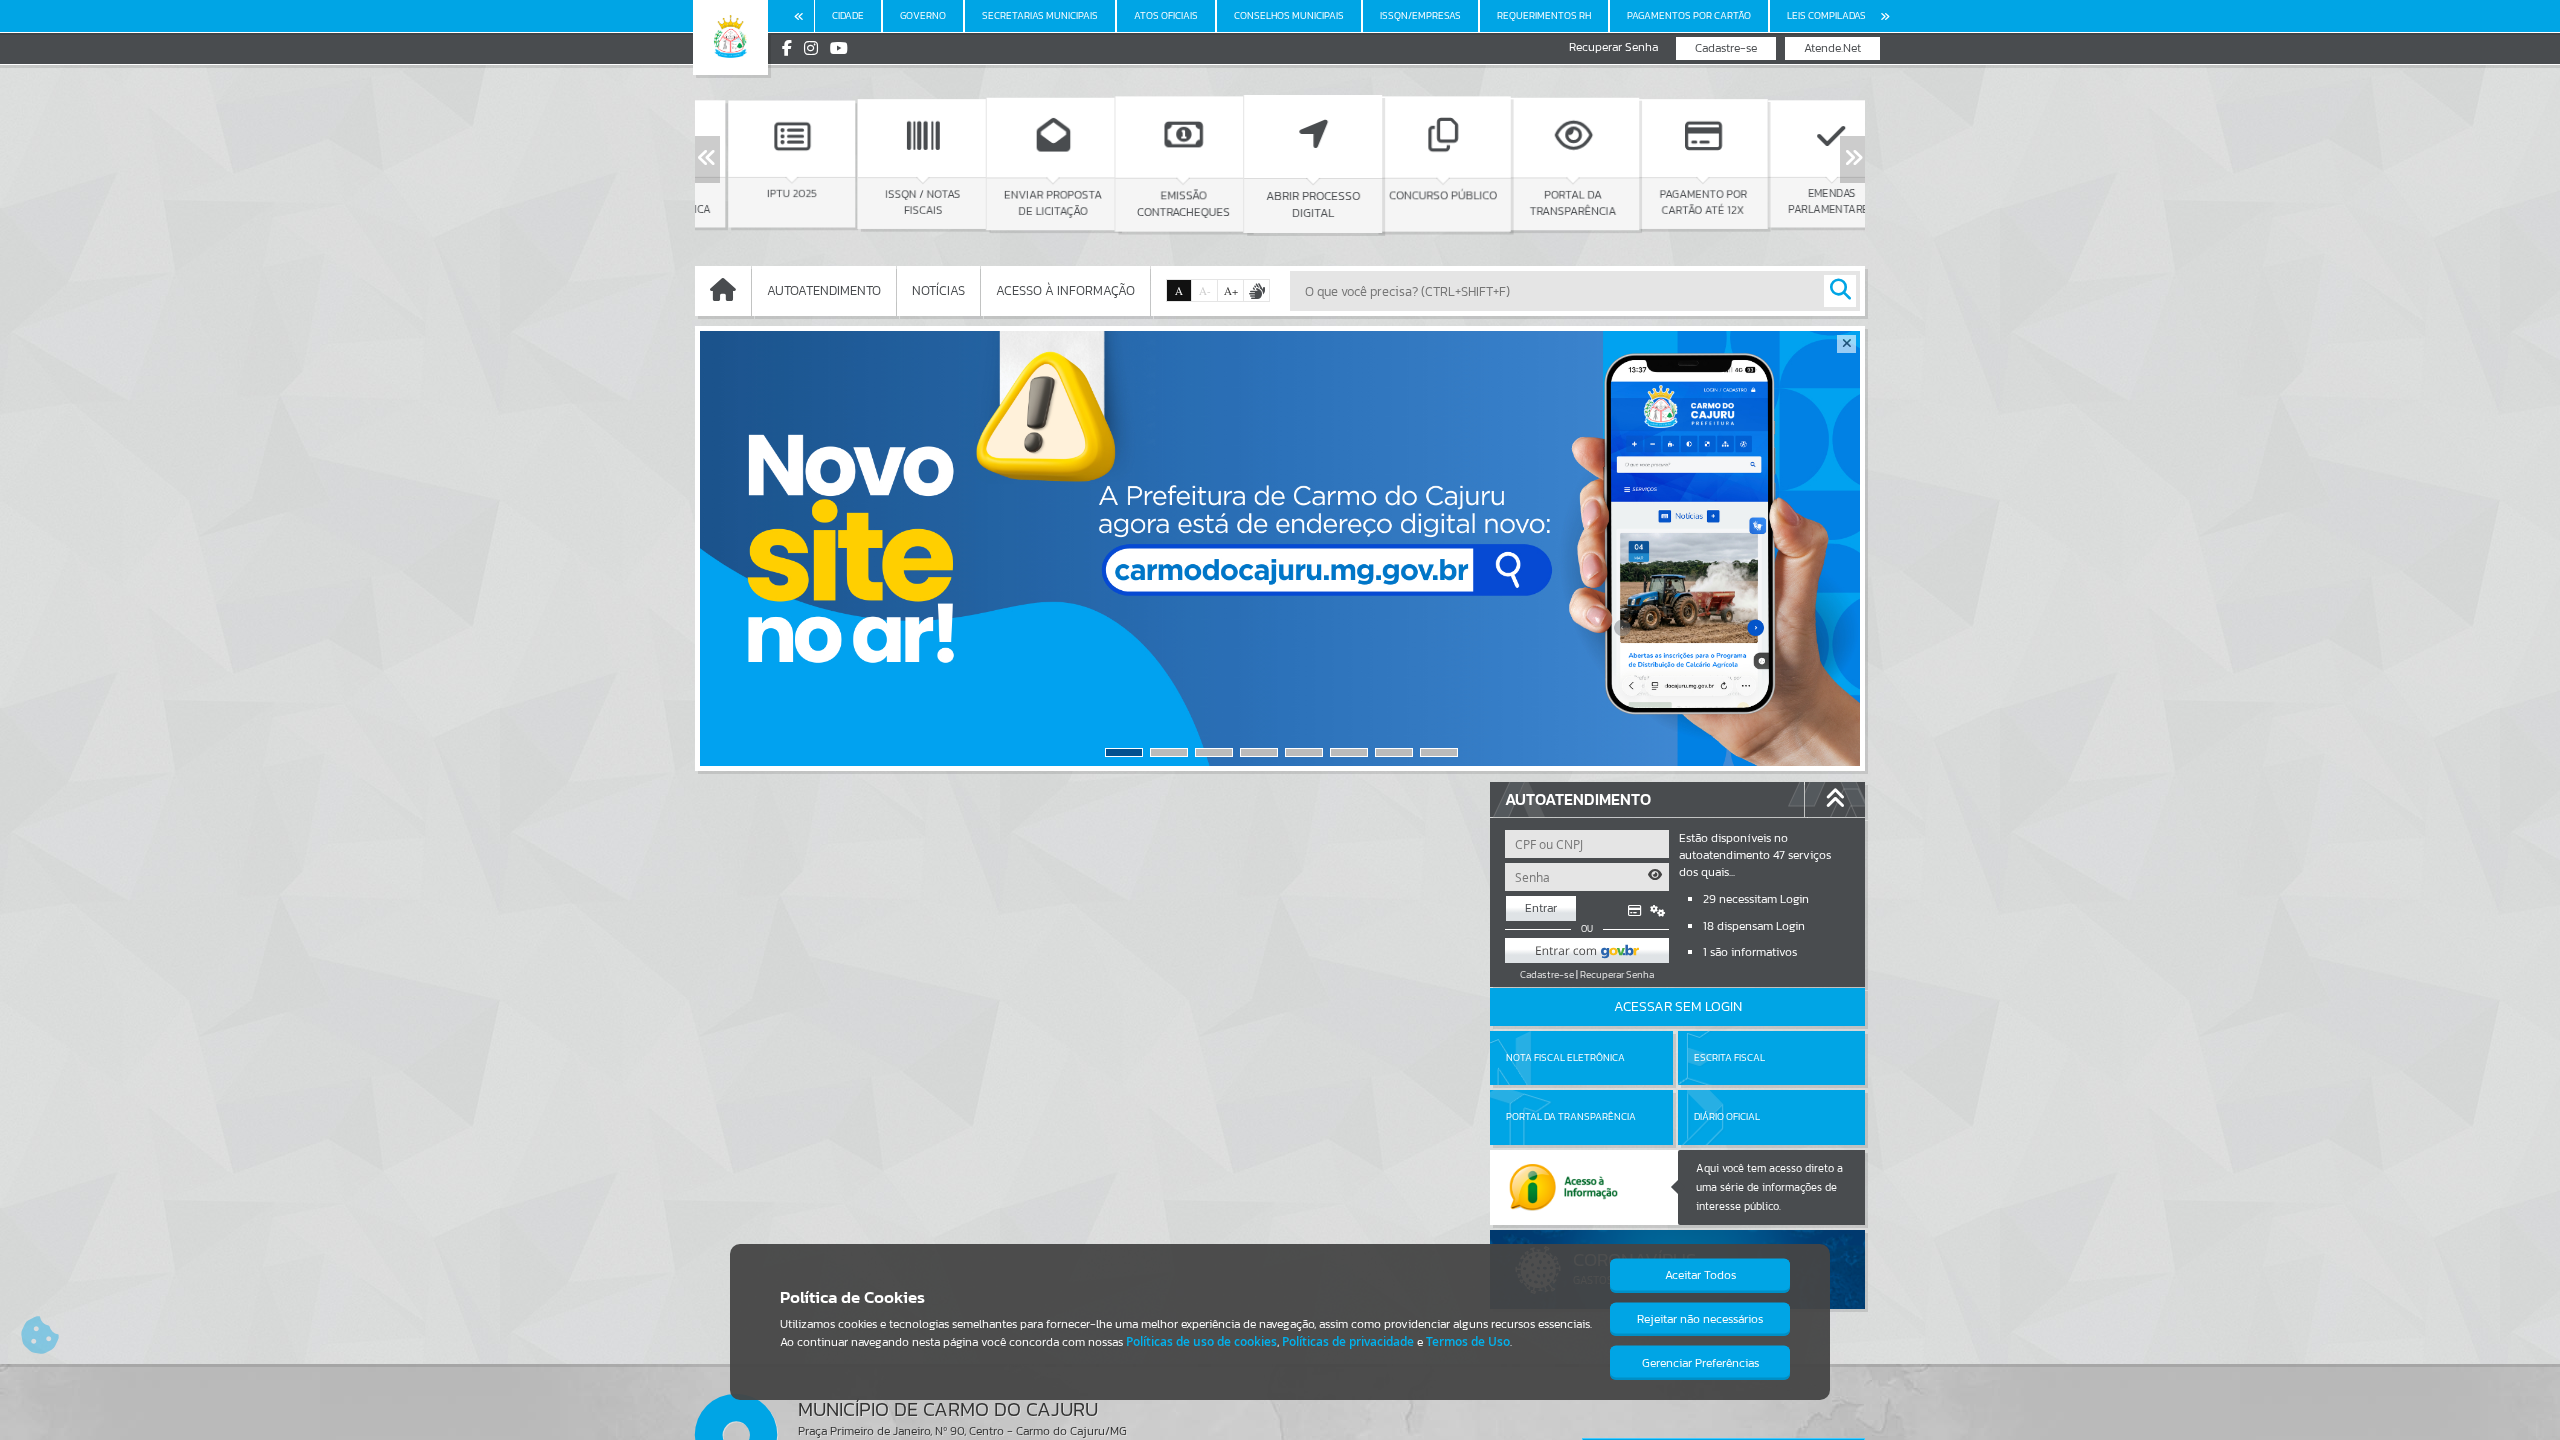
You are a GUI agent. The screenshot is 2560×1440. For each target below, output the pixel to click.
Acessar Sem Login (1678, 1006)
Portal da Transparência (1571, 1116)
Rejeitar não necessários (1700, 1319)
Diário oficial (1727, 1116)
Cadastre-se (1726, 48)
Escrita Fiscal (1729, 1057)
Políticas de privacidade (1348, 1341)
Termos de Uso (1468, 1341)
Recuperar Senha (1613, 47)
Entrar (1541, 908)
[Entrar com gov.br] (1587, 950)
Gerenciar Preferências (1700, 1363)
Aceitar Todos (1700, 1275)
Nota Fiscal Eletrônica (1565, 1057)
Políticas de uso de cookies (1201, 1341)
